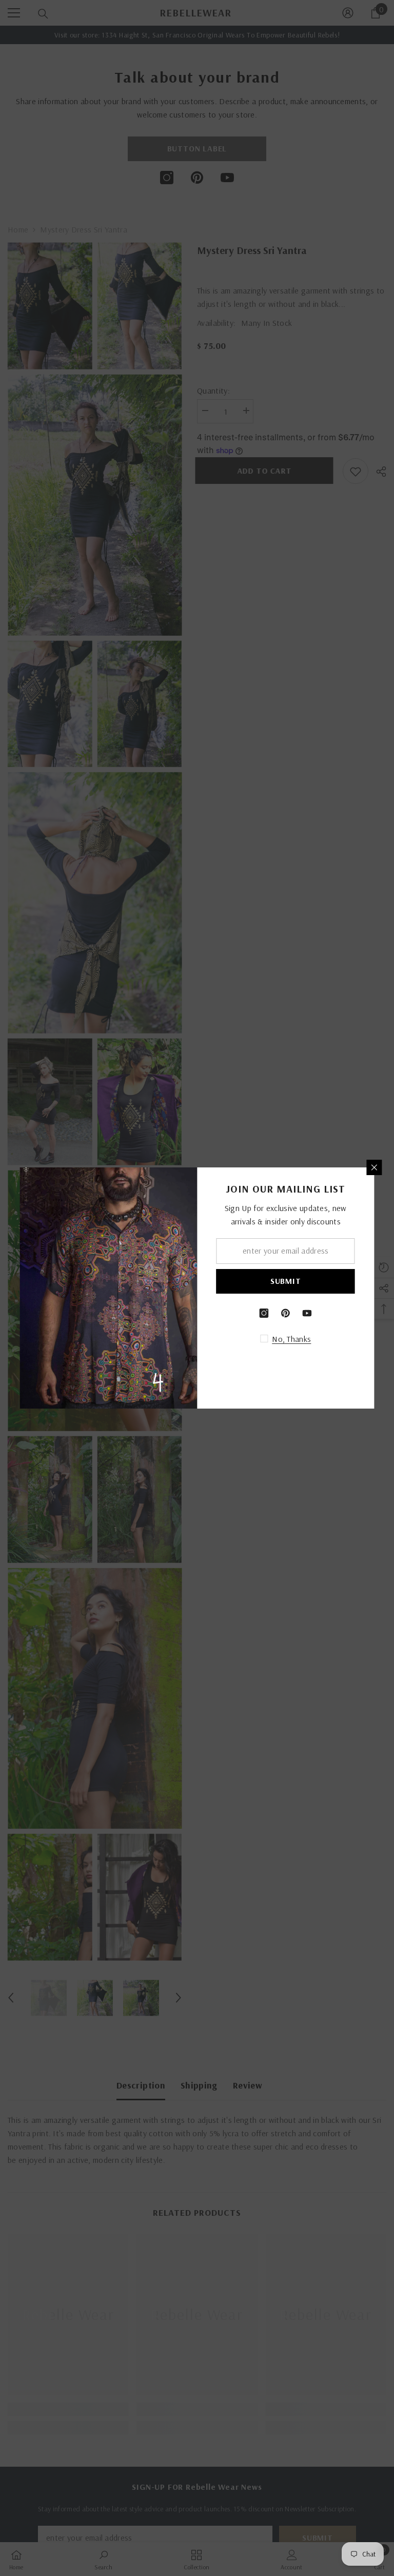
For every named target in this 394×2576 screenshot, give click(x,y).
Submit (286, 1281)
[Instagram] (264, 1313)
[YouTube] (307, 1313)
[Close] (375, 1167)
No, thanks (291, 1339)
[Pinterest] (286, 1313)
